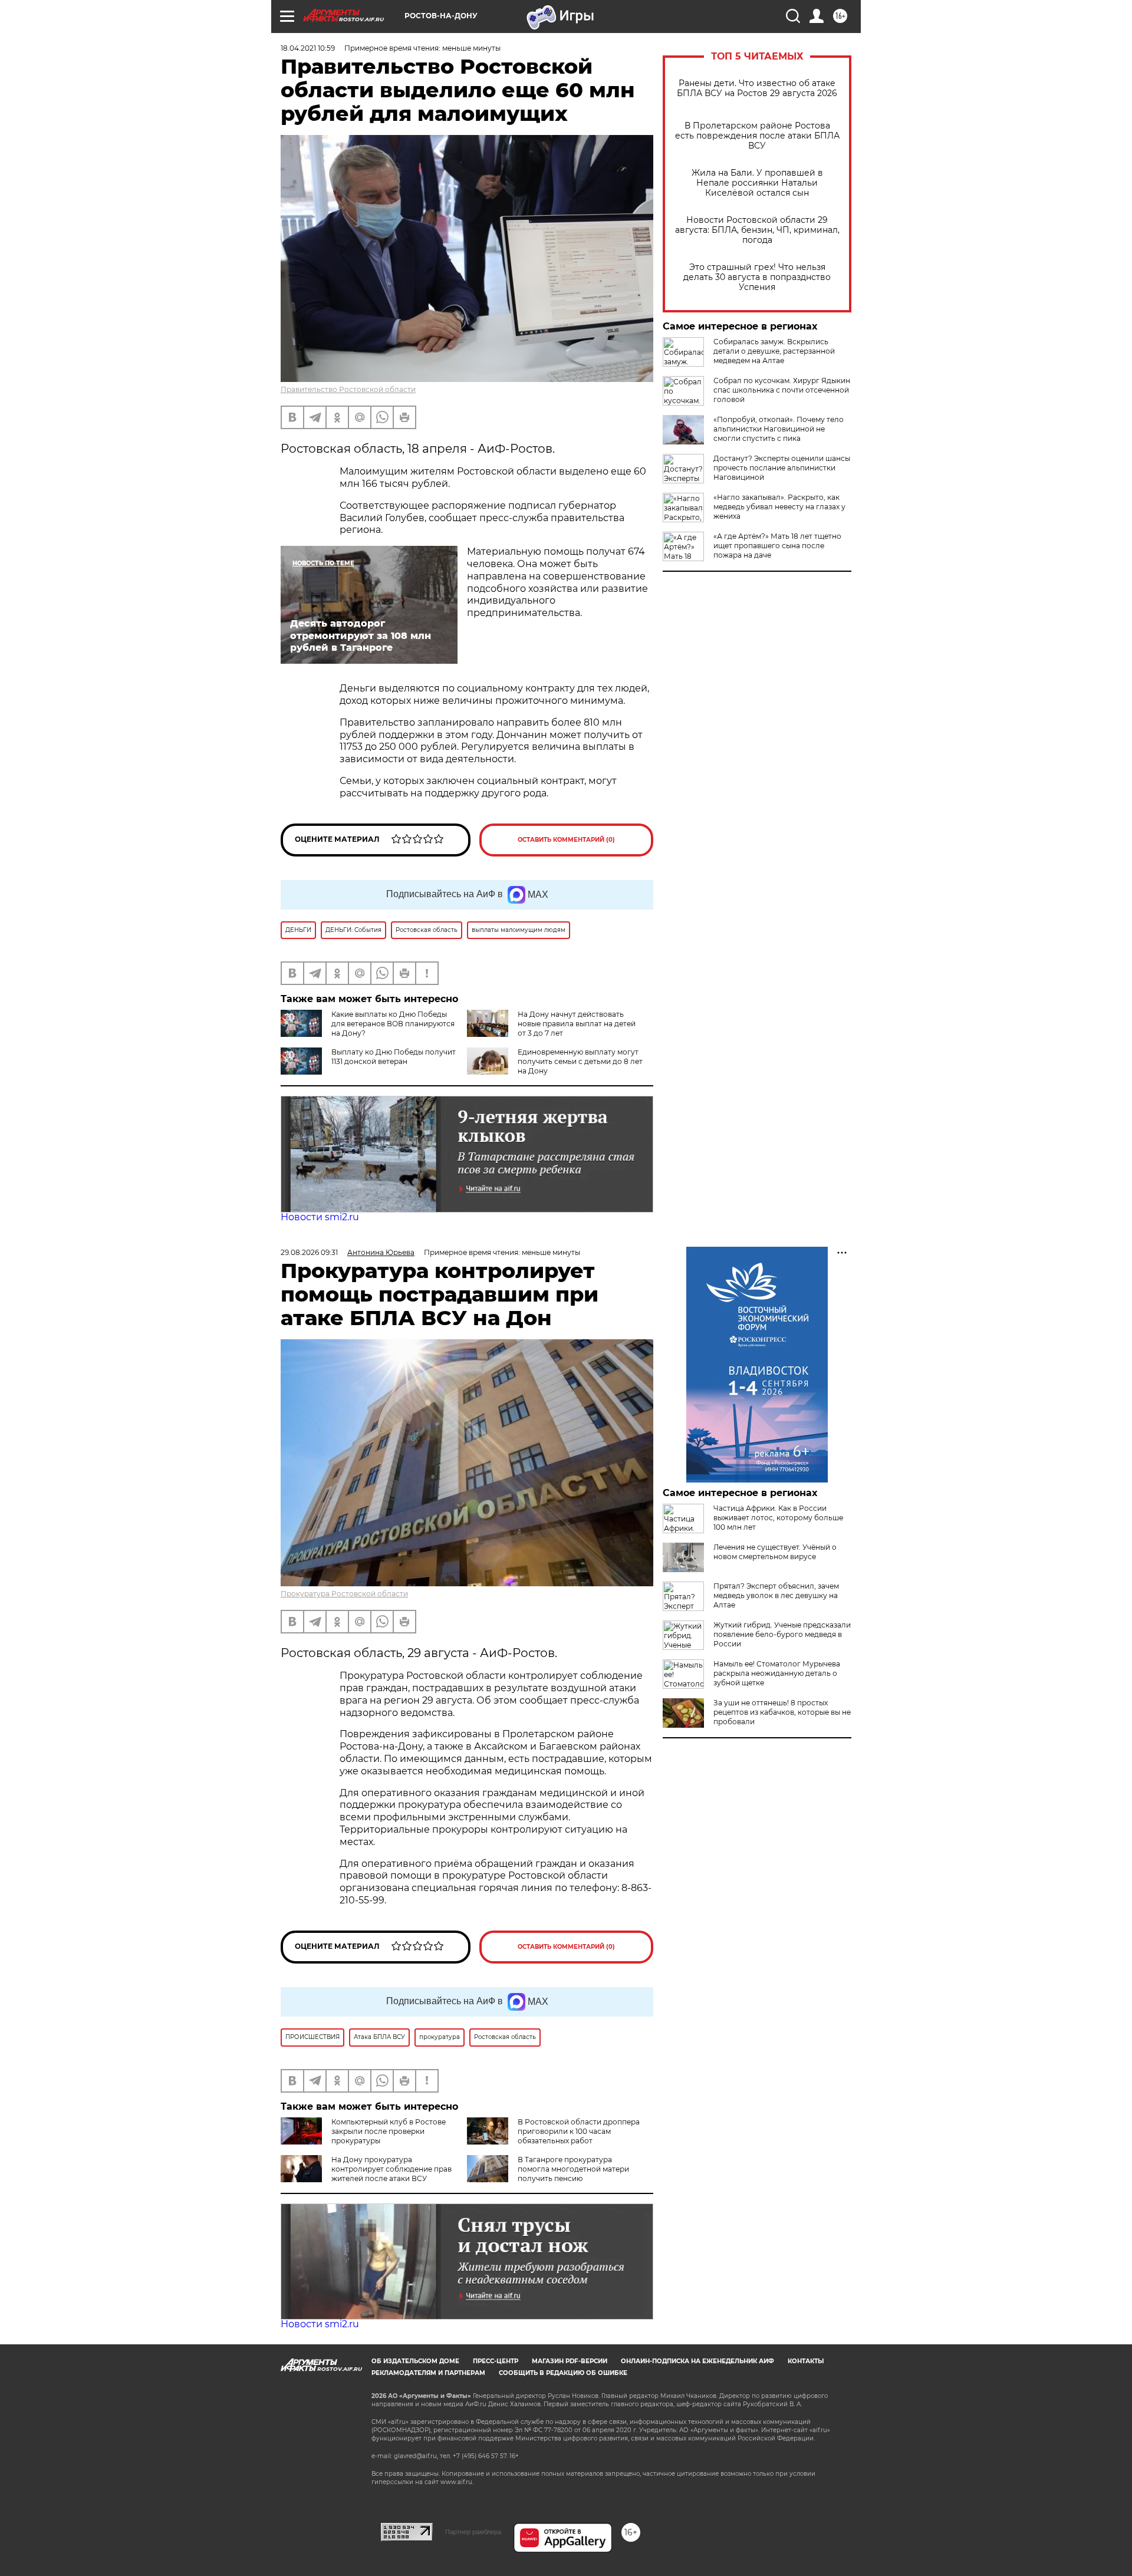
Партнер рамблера (473, 2532)
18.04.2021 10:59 (308, 48)
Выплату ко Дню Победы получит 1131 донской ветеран (394, 1057)
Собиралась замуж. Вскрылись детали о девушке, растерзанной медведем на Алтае (774, 351)
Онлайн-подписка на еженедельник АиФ (697, 2361)
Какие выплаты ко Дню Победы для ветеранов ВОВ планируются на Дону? (393, 1024)
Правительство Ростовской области (348, 389)
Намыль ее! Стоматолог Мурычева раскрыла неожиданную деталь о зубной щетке (777, 1673)
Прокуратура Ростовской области (344, 1594)
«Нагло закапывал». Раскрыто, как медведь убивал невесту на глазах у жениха (779, 507)
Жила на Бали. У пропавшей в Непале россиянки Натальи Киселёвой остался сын (757, 183)
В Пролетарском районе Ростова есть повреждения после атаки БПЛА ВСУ (757, 136)
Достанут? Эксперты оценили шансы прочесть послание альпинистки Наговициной (782, 468)
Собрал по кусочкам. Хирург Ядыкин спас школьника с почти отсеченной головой (782, 390)
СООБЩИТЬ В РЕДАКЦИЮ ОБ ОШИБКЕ (563, 2373)
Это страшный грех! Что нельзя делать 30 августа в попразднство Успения (757, 277)
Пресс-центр (496, 2361)
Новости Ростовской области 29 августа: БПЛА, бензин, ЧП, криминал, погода (757, 230)
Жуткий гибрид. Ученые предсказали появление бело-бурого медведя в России (782, 1634)
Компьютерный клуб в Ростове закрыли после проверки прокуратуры (389, 2131)
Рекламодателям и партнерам (428, 2373)
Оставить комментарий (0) (566, 840)
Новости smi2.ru (320, 1217)
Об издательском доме (415, 2361)
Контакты (806, 2361)
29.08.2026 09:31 (309, 1252)
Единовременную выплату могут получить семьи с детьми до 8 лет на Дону (580, 1061)
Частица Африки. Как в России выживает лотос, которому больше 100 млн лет (778, 1518)
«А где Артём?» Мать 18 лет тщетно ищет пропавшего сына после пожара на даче (777, 546)
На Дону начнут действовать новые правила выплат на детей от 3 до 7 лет (577, 1024)
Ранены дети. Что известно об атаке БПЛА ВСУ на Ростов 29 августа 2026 (757, 88)
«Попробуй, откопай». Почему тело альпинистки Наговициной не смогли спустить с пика (779, 429)
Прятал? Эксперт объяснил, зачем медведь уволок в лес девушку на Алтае (776, 1595)
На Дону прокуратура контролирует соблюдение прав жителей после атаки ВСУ (391, 2169)
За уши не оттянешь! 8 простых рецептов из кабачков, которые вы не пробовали (782, 1712)
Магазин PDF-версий (570, 2361)
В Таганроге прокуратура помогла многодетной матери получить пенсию (573, 2169)
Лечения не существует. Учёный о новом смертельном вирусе (775, 1552)
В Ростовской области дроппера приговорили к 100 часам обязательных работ (579, 2131)
